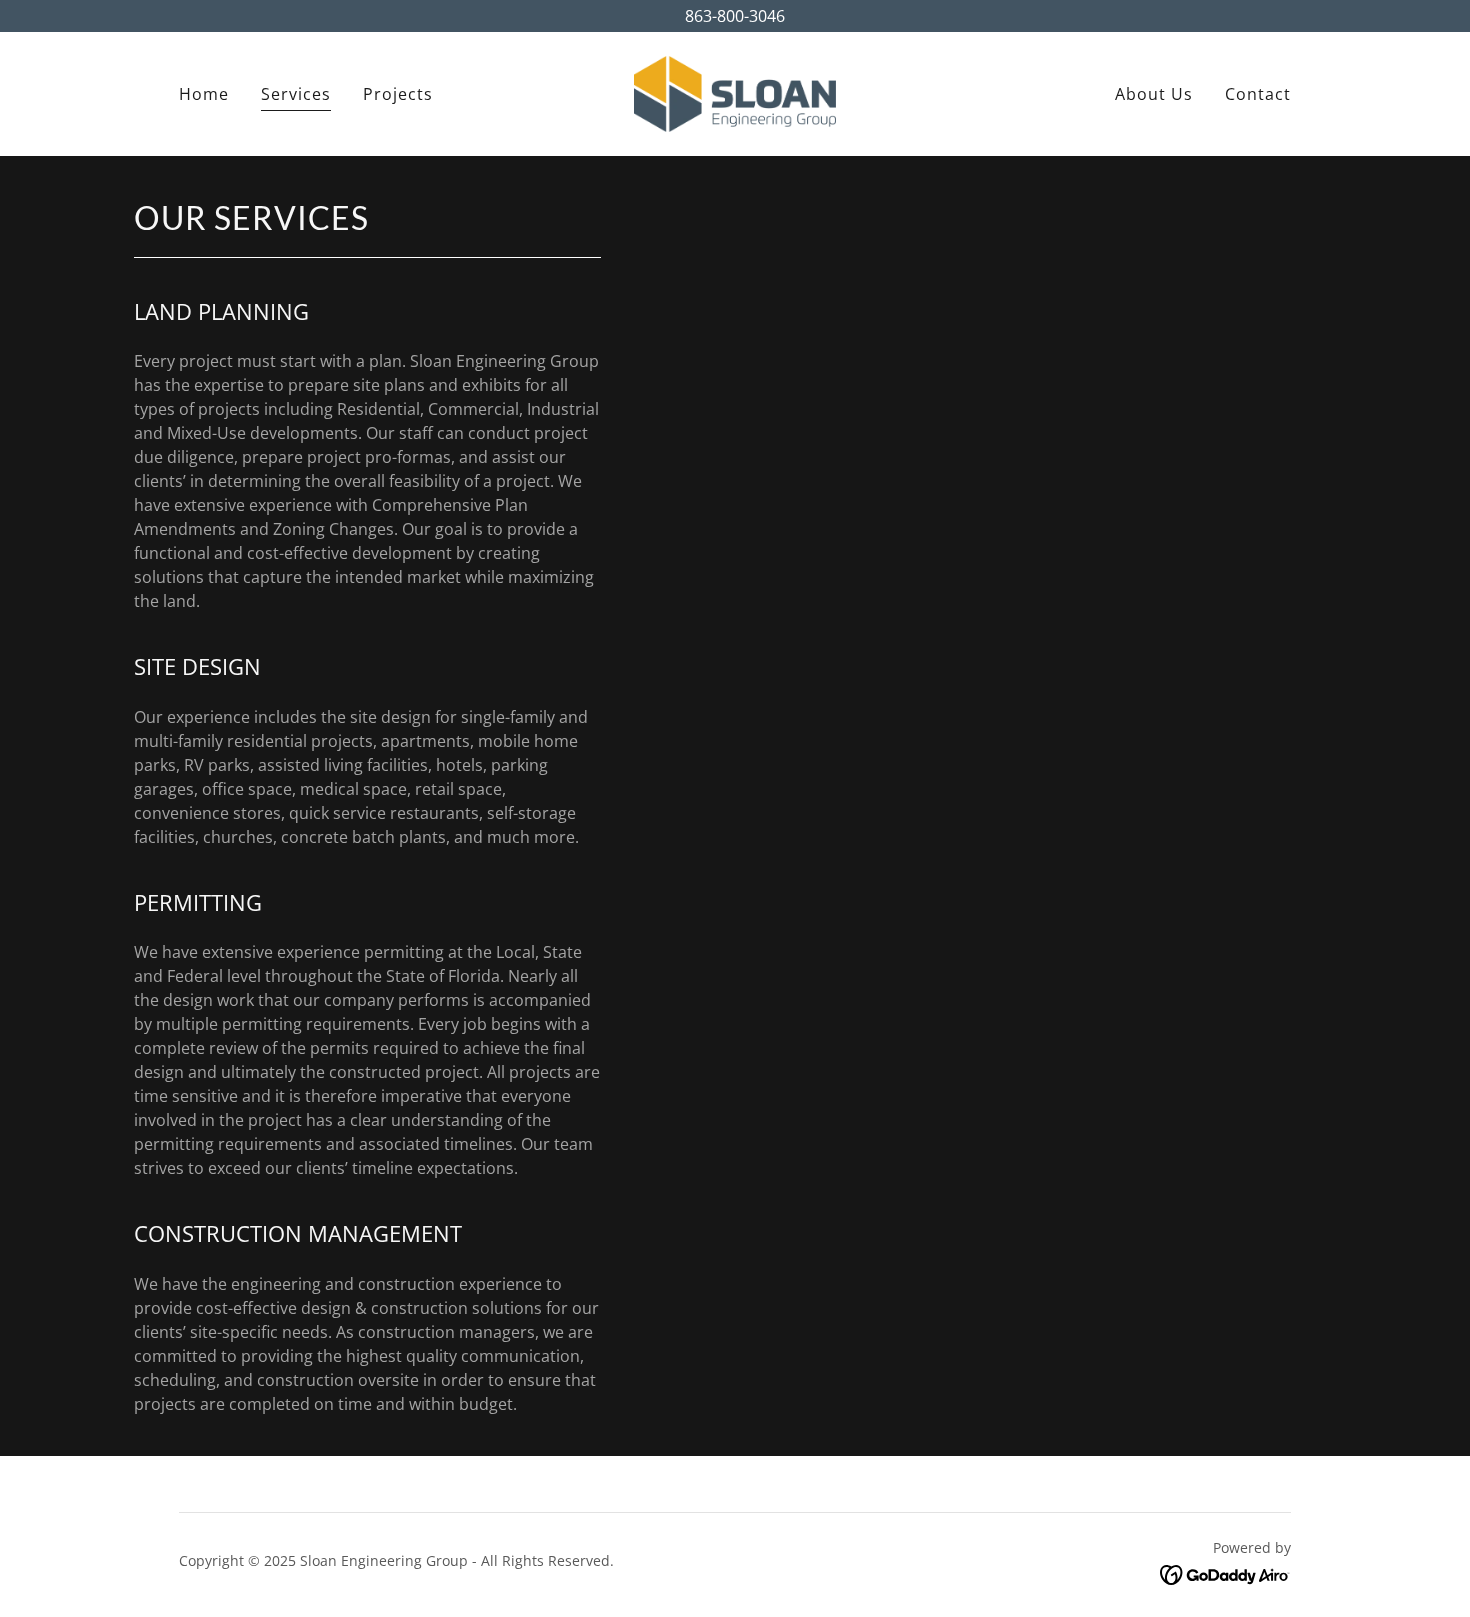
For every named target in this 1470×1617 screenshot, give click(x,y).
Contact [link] (1258, 94)
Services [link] (296, 94)
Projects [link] (398, 94)
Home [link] (204, 94)
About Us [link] (1154, 94)
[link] (735, 92)
